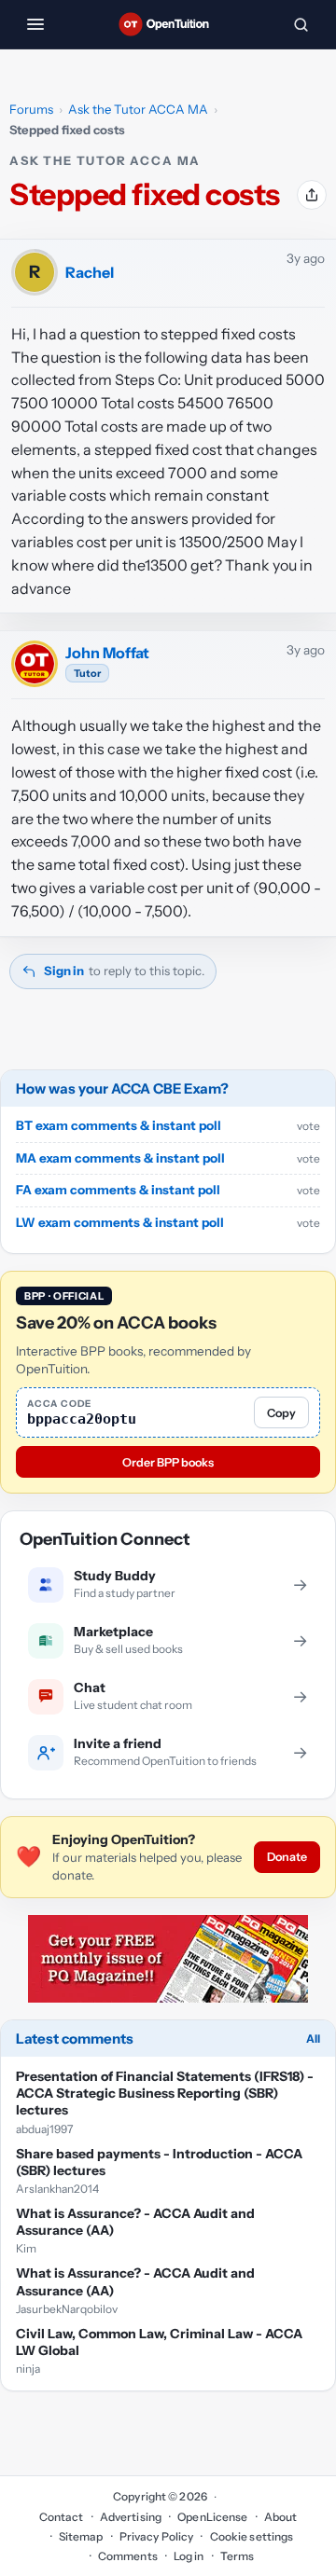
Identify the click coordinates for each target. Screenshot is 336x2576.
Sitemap (81, 2536)
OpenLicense (212, 2517)
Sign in (64, 971)
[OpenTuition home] (168, 24)
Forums (31, 109)
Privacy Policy (157, 2536)
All (313, 2039)
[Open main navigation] (35, 24)
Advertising (131, 2517)
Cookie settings (252, 2536)
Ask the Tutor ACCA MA (138, 109)
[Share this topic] (312, 195)
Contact (62, 2517)
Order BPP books (168, 1462)
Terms (238, 2556)
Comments (128, 2556)
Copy (281, 1413)
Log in (189, 2556)
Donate (287, 1857)
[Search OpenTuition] (301, 24)
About (281, 2517)
